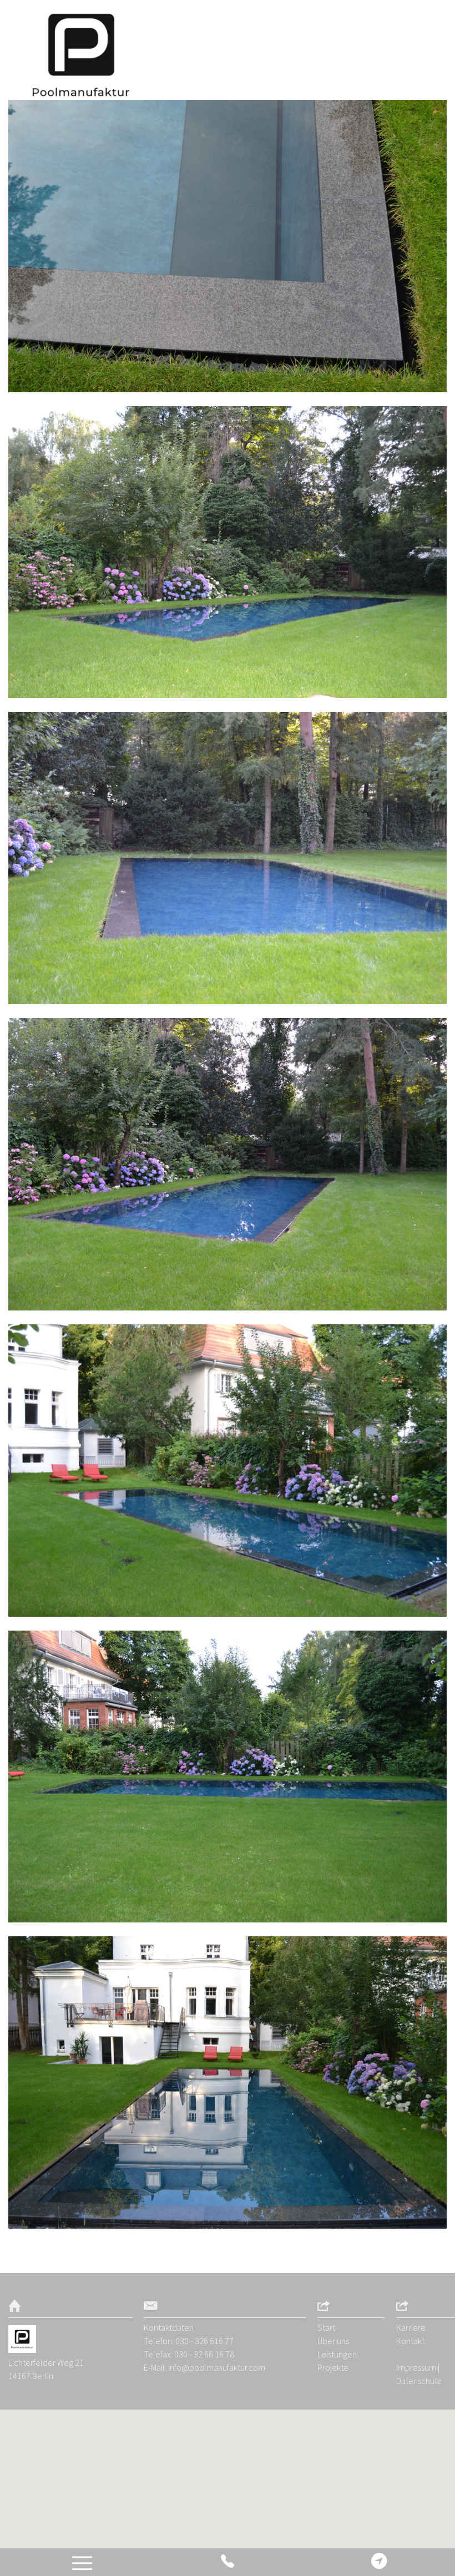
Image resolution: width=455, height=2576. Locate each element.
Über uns (333, 2341)
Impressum (416, 2367)
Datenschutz (419, 2381)
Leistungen (337, 2354)
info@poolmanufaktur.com (217, 2367)
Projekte (333, 2367)
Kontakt (410, 2341)
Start (326, 2327)
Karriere (411, 2327)
